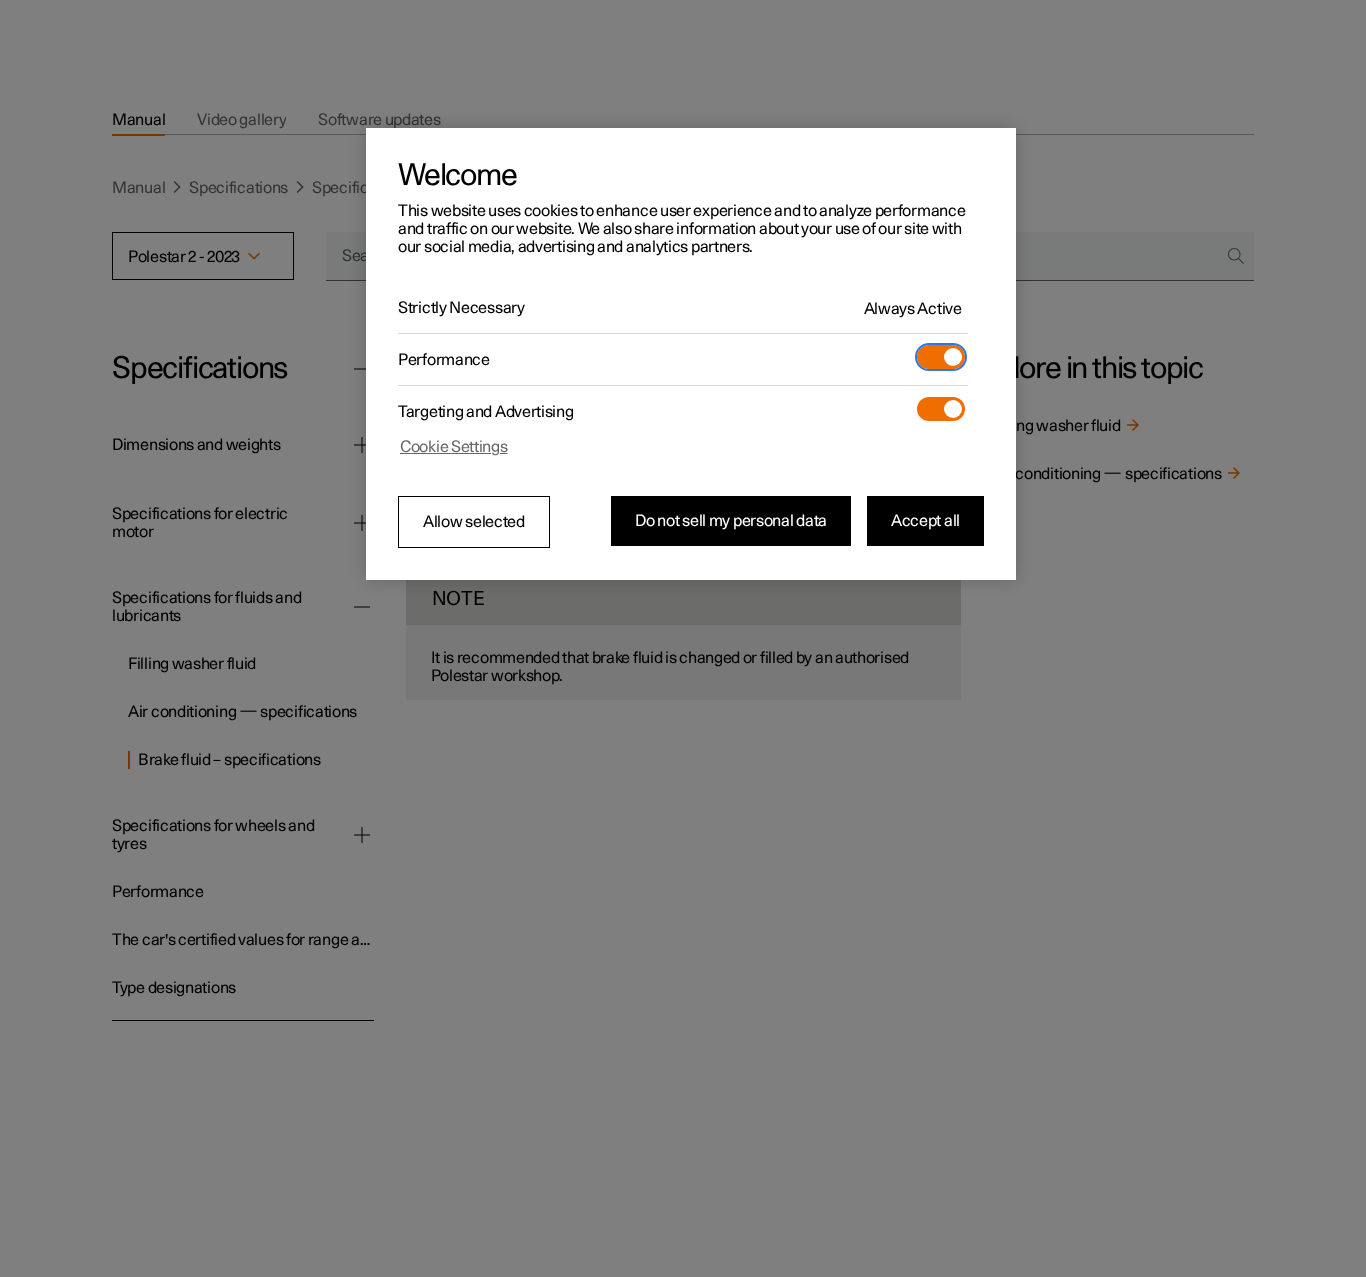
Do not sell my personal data (731, 521)
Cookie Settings (454, 447)
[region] (691, 354)
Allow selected (474, 522)
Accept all (925, 521)
